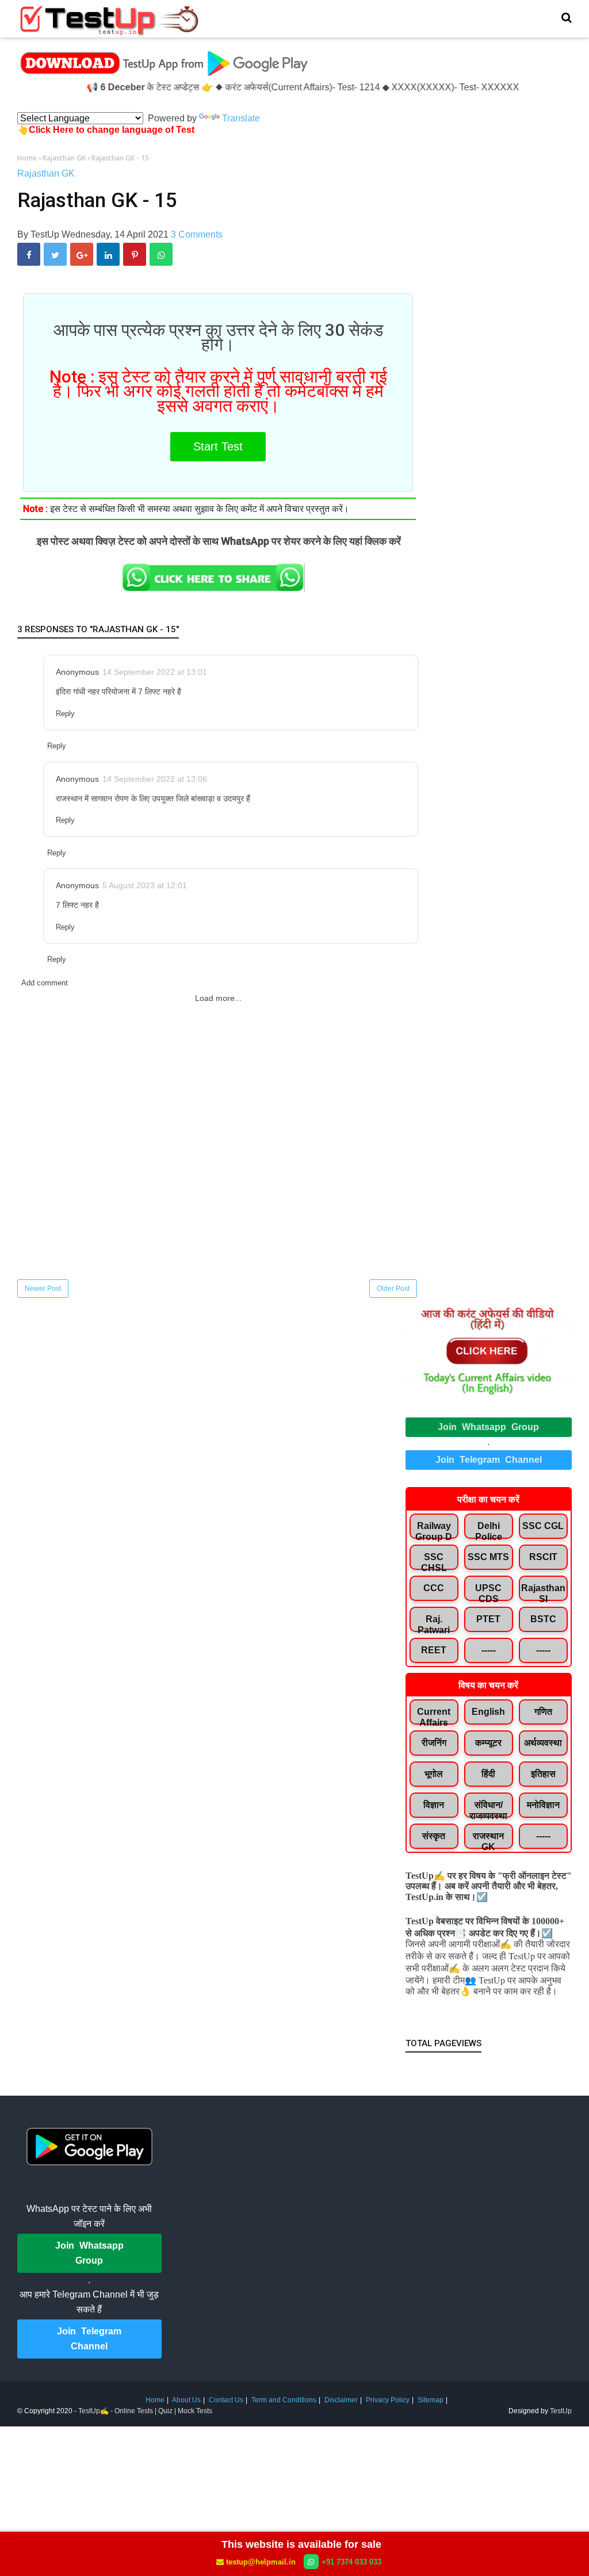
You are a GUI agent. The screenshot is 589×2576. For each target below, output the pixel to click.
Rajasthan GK (46, 173)
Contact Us (226, 2400)
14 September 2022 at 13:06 (155, 779)
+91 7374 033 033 (351, 2562)
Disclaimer (341, 2400)
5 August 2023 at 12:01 (145, 885)
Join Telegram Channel (489, 1460)
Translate (241, 118)
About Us (186, 2400)
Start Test (218, 446)
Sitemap (431, 2400)
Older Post (393, 1289)
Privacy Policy (388, 2400)
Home (155, 2400)
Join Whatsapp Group (488, 1427)
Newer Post (43, 1289)
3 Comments (197, 234)
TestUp (561, 2411)
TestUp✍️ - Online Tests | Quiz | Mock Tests (145, 2411)
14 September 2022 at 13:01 (155, 672)
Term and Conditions (284, 2400)
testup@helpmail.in (261, 2562)
